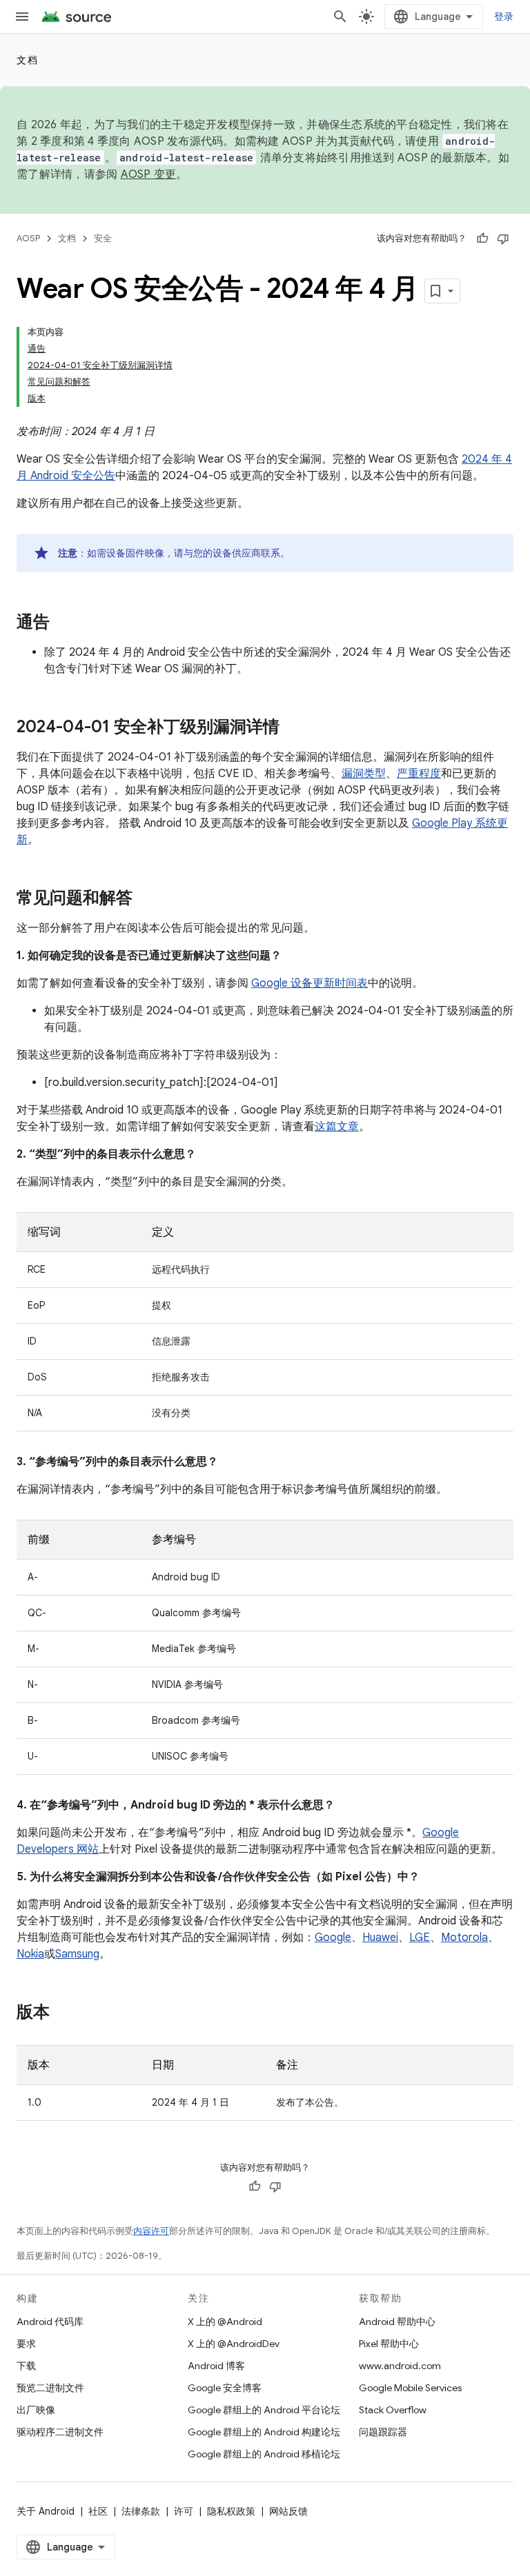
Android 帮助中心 (397, 2322)
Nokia (30, 1954)
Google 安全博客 (225, 2388)
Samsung (77, 1954)
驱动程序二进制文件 (60, 2432)
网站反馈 (288, 2511)
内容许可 (151, 2231)
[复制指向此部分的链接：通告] (63, 623)
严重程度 (419, 774)
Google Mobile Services (410, 2388)
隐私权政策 (231, 2511)
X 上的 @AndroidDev (234, 2344)
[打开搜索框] (340, 17)
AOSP (28, 238)
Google (333, 1938)
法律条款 (141, 2511)
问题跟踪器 (383, 2432)
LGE (420, 1938)
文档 (27, 60)
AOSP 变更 (149, 174)
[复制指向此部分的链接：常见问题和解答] (146, 899)
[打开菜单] (22, 17)
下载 (26, 2366)
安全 (103, 238)
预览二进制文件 (50, 2388)
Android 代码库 (50, 2322)
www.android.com (400, 2366)
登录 (504, 17)
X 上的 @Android (225, 2322)
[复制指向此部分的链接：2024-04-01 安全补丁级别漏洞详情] (293, 728)
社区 (98, 2511)
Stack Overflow (393, 2410)
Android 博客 (216, 2366)
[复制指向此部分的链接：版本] (63, 2013)
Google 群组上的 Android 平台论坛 (264, 2410)
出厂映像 (36, 2410)
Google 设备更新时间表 (310, 983)
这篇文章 (337, 1127)
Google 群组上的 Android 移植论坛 (264, 2454)
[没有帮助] (503, 239)
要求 (26, 2344)
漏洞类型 (364, 774)
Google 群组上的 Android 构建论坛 (264, 2432)
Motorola (464, 1938)
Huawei (380, 1938)
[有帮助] (482, 239)
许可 (184, 2511)
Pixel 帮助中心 (389, 2344)
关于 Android (46, 2511)
